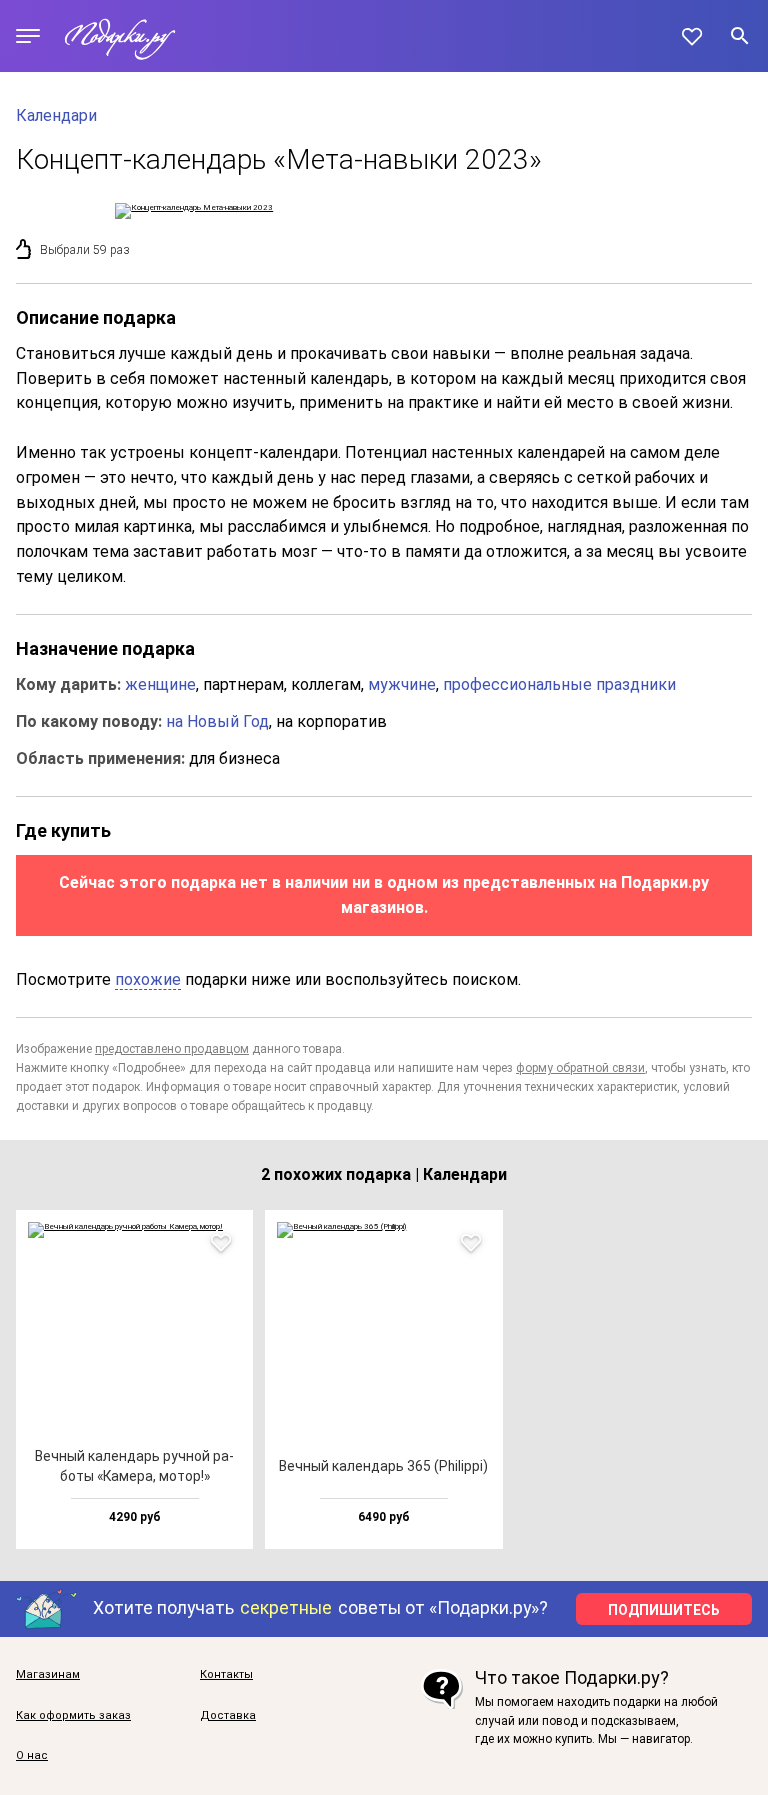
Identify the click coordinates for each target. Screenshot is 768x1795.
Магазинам (48, 1675)
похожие (148, 979)
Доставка (228, 1716)
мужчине (402, 684)
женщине (160, 684)
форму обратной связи (580, 1068)
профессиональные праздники (559, 684)
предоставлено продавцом (172, 1049)
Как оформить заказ (73, 1716)
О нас (32, 1756)
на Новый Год (217, 721)
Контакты (226, 1675)
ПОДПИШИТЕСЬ (664, 1610)
